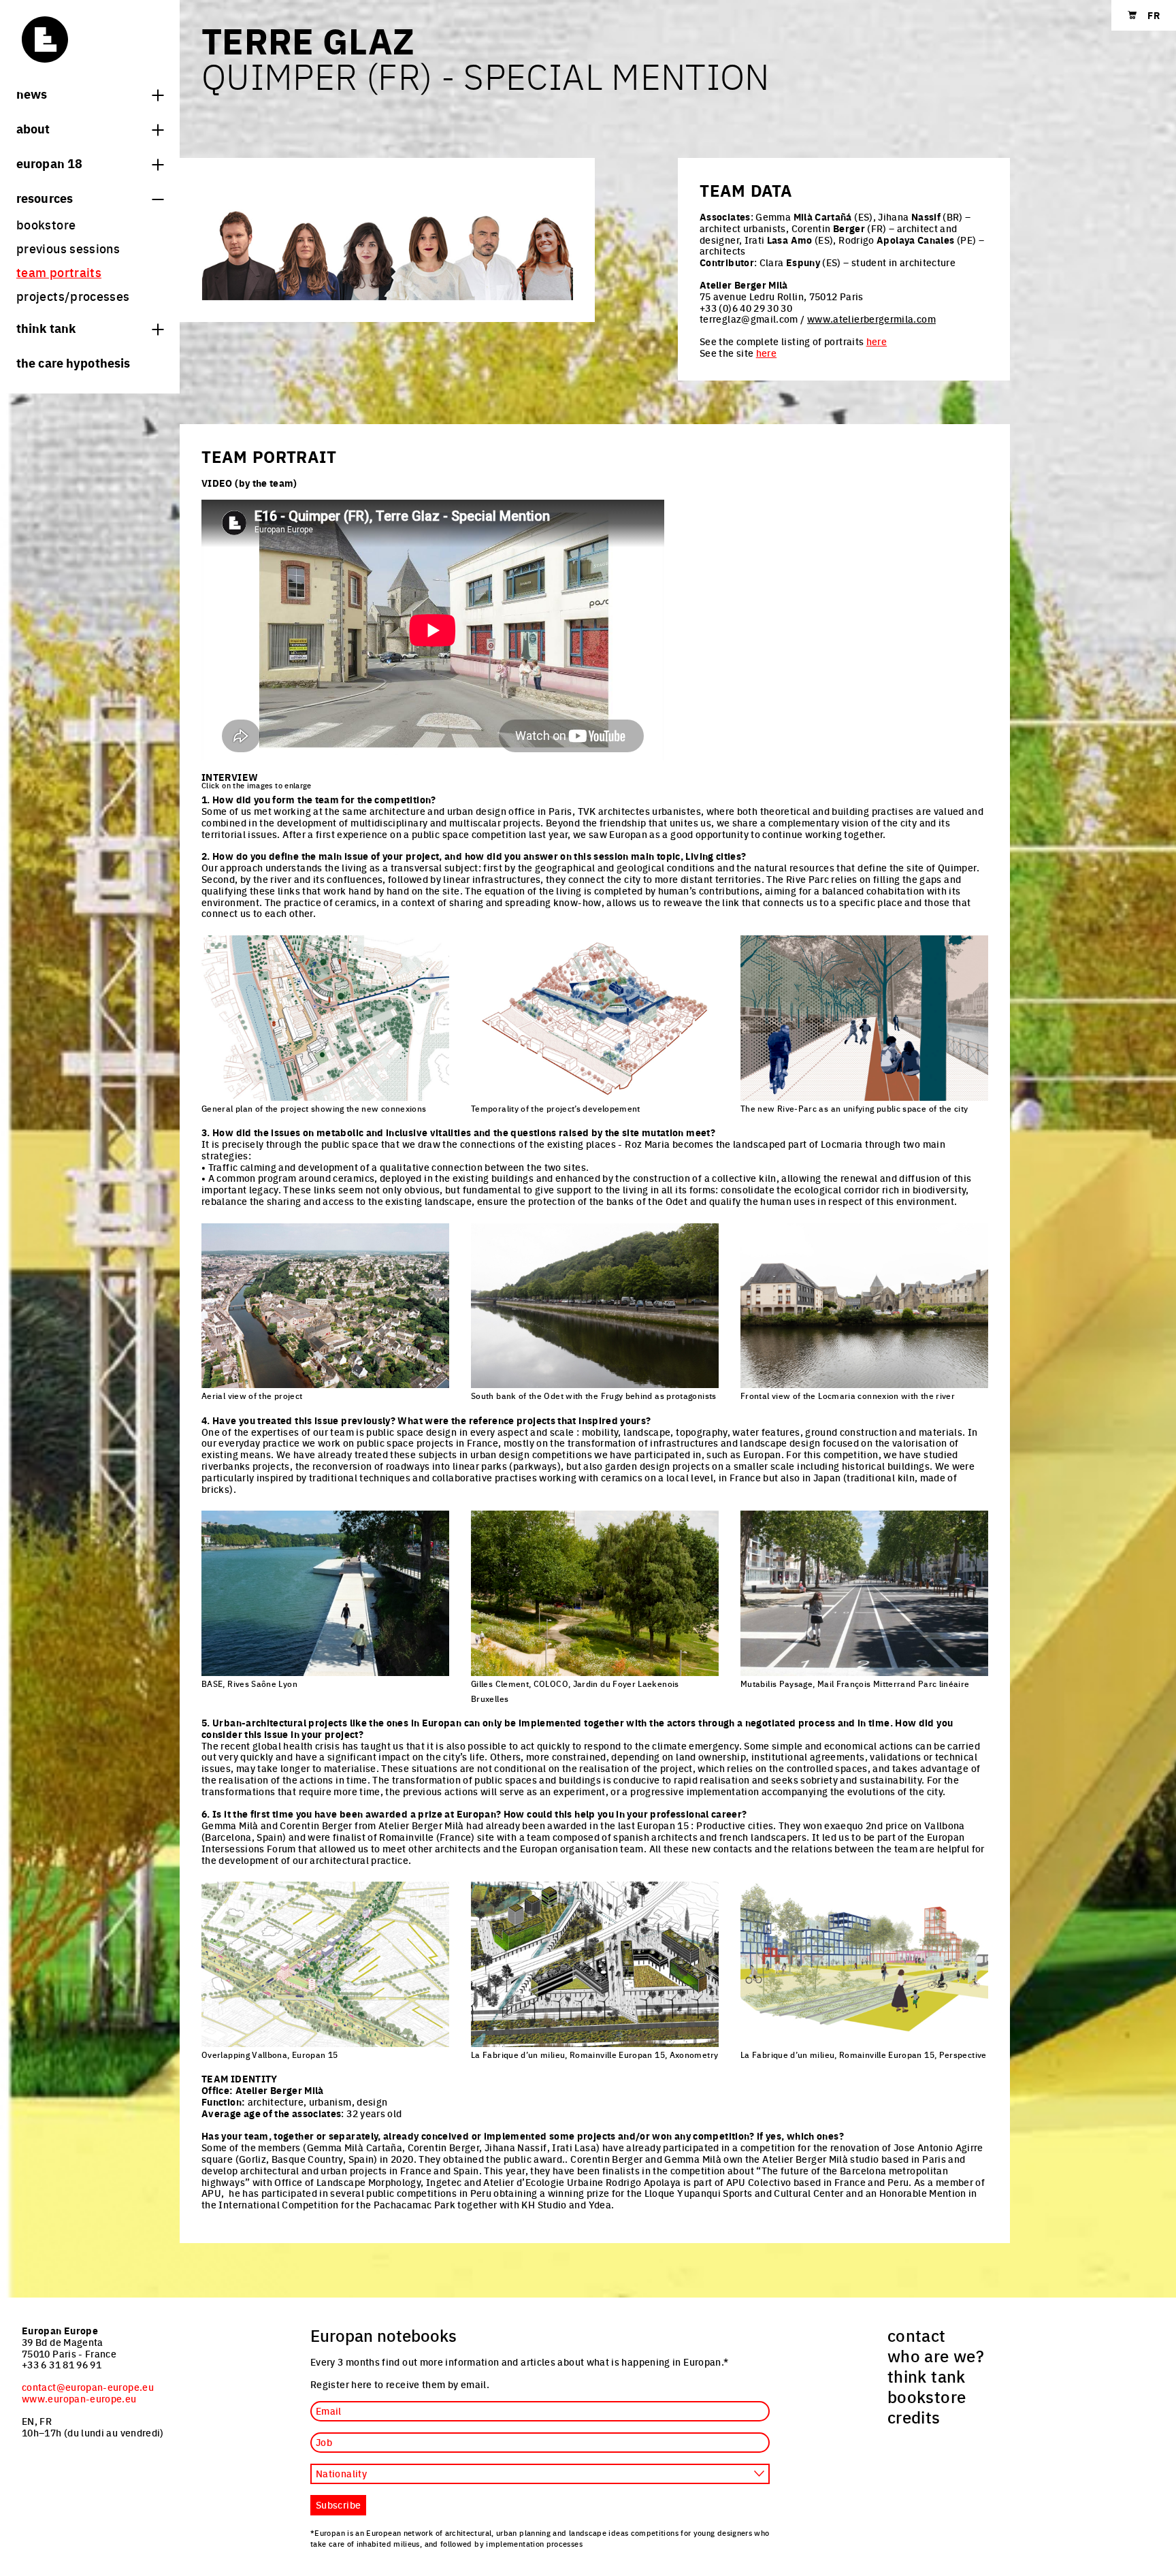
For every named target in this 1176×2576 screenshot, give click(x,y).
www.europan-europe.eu (79, 2398)
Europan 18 (49, 163)
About (33, 128)
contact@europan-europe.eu (88, 2387)
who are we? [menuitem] (936, 2355)
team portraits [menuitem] (59, 272)
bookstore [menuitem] (46, 224)
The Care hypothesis (73, 362)
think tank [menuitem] (927, 2376)
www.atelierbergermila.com (871, 319)
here (877, 341)
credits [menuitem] (914, 2417)
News (32, 93)
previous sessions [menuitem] (68, 248)
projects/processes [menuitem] (73, 296)
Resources (45, 197)
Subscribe (338, 2505)
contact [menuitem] (917, 2335)
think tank (46, 327)
